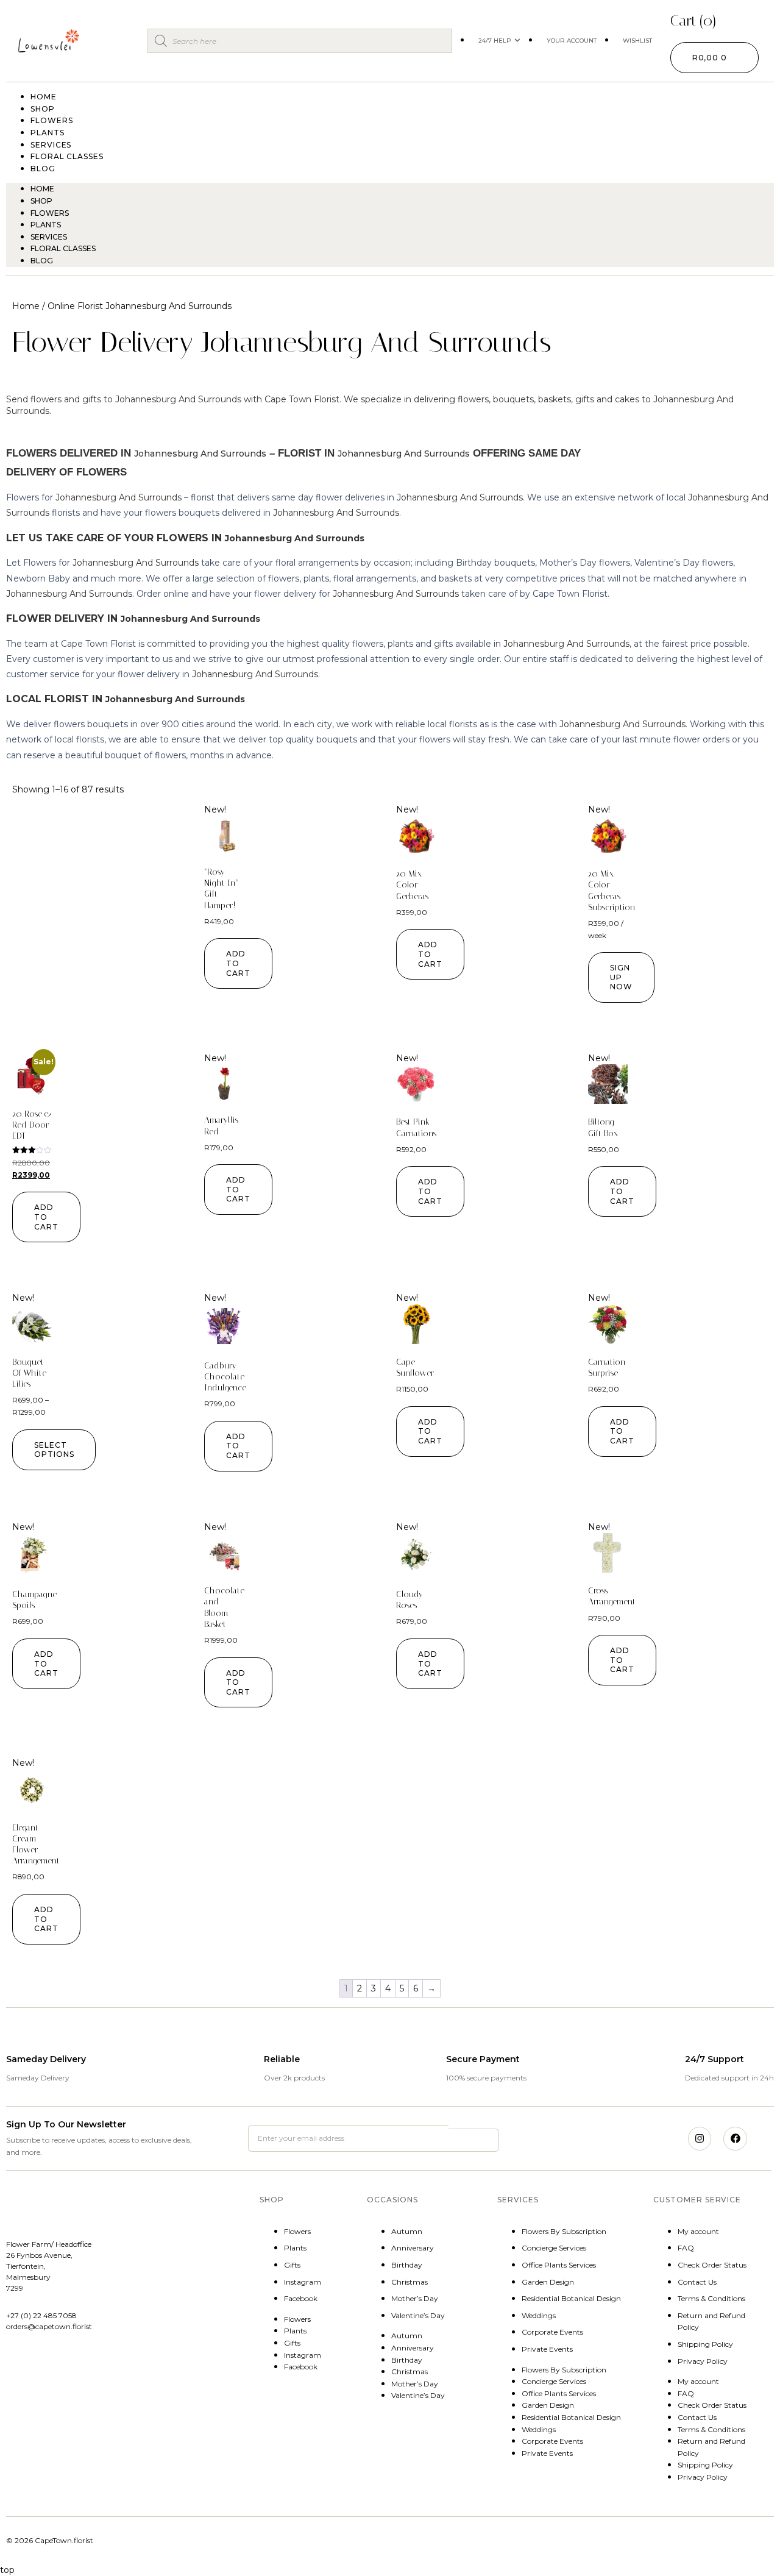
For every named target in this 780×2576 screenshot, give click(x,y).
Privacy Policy (703, 2361)
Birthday (407, 2265)
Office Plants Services (559, 2265)
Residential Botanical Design (571, 2298)
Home (42, 189)
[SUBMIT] (473, 2140)
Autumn (407, 2231)
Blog (43, 169)
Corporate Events (552, 2332)
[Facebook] (735, 2138)
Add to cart (238, 963)
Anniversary (413, 2248)
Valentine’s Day (418, 2315)
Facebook (301, 2298)
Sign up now (621, 977)
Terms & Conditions (711, 2298)
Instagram (303, 2282)
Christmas (409, 2282)
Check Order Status (712, 2265)
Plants (46, 225)
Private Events (547, 2349)
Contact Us (697, 2282)
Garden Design (548, 2282)
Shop (41, 201)
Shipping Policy (705, 2344)
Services (49, 237)
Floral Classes (67, 156)
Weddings (539, 2315)
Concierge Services (554, 2248)
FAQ (686, 2248)
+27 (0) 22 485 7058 (41, 2315)
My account (698, 2231)
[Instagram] (700, 2138)
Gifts (292, 2265)
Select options (54, 1450)
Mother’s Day (415, 2298)
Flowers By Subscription (564, 2231)
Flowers (50, 213)
